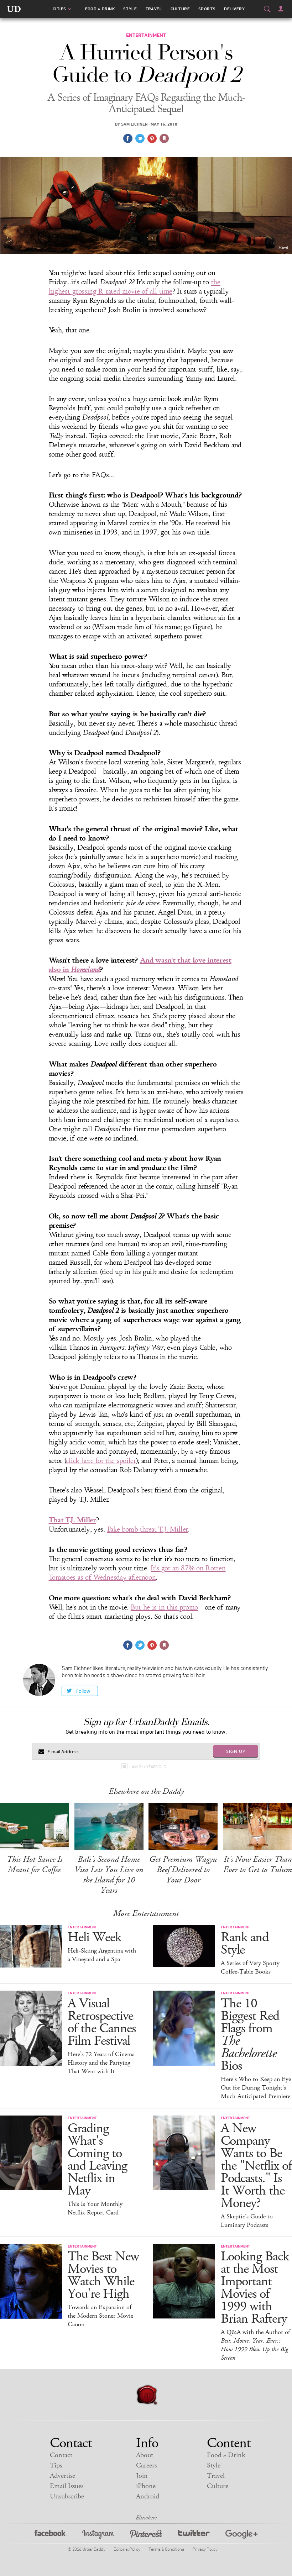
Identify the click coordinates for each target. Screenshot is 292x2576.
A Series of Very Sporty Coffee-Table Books (250, 1967)
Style (130, 9)
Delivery (234, 9)
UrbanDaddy (14, 9)
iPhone (146, 2486)
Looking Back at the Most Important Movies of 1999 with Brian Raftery (255, 2288)
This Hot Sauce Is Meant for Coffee (35, 1864)
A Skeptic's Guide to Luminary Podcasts (247, 2221)
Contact (61, 2455)
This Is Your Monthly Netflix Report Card (95, 2208)
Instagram (98, 2535)
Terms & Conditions (166, 2549)
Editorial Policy (127, 2549)
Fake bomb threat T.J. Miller (148, 1529)
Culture (180, 9)
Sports (207, 9)
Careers (146, 2466)
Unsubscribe (67, 2496)
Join (142, 2476)
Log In (281, 9)
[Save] (164, 138)
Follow (83, 1691)
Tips (56, 2466)
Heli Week (94, 1937)
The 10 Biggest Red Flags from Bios (250, 2035)
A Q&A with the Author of (255, 2345)
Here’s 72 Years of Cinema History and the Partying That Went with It (101, 2063)
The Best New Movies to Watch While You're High (103, 2275)
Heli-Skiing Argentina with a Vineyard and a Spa (102, 1955)
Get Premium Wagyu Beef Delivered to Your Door (183, 1870)
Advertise (62, 2476)
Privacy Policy (205, 2549)
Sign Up (236, 1751)
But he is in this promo (164, 1607)
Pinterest (146, 2535)
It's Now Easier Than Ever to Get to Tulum (258, 1864)
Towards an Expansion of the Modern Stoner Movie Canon (100, 2316)
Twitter (194, 2535)
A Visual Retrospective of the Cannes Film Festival (102, 2022)
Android (148, 2496)
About (145, 2455)
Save (152, 138)
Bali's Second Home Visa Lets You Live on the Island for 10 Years (109, 1875)
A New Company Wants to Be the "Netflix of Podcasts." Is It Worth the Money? (256, 2166)
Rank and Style (245, 1944)
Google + (241, 2535)
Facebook (51, 2535)
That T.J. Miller (72, 1520)
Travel (154, 9)
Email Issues (67, 2486)
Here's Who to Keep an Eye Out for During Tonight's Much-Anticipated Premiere (256, 2088)
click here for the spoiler (101, 1461)
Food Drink (100, 9)
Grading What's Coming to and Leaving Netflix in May (97, 2160)
